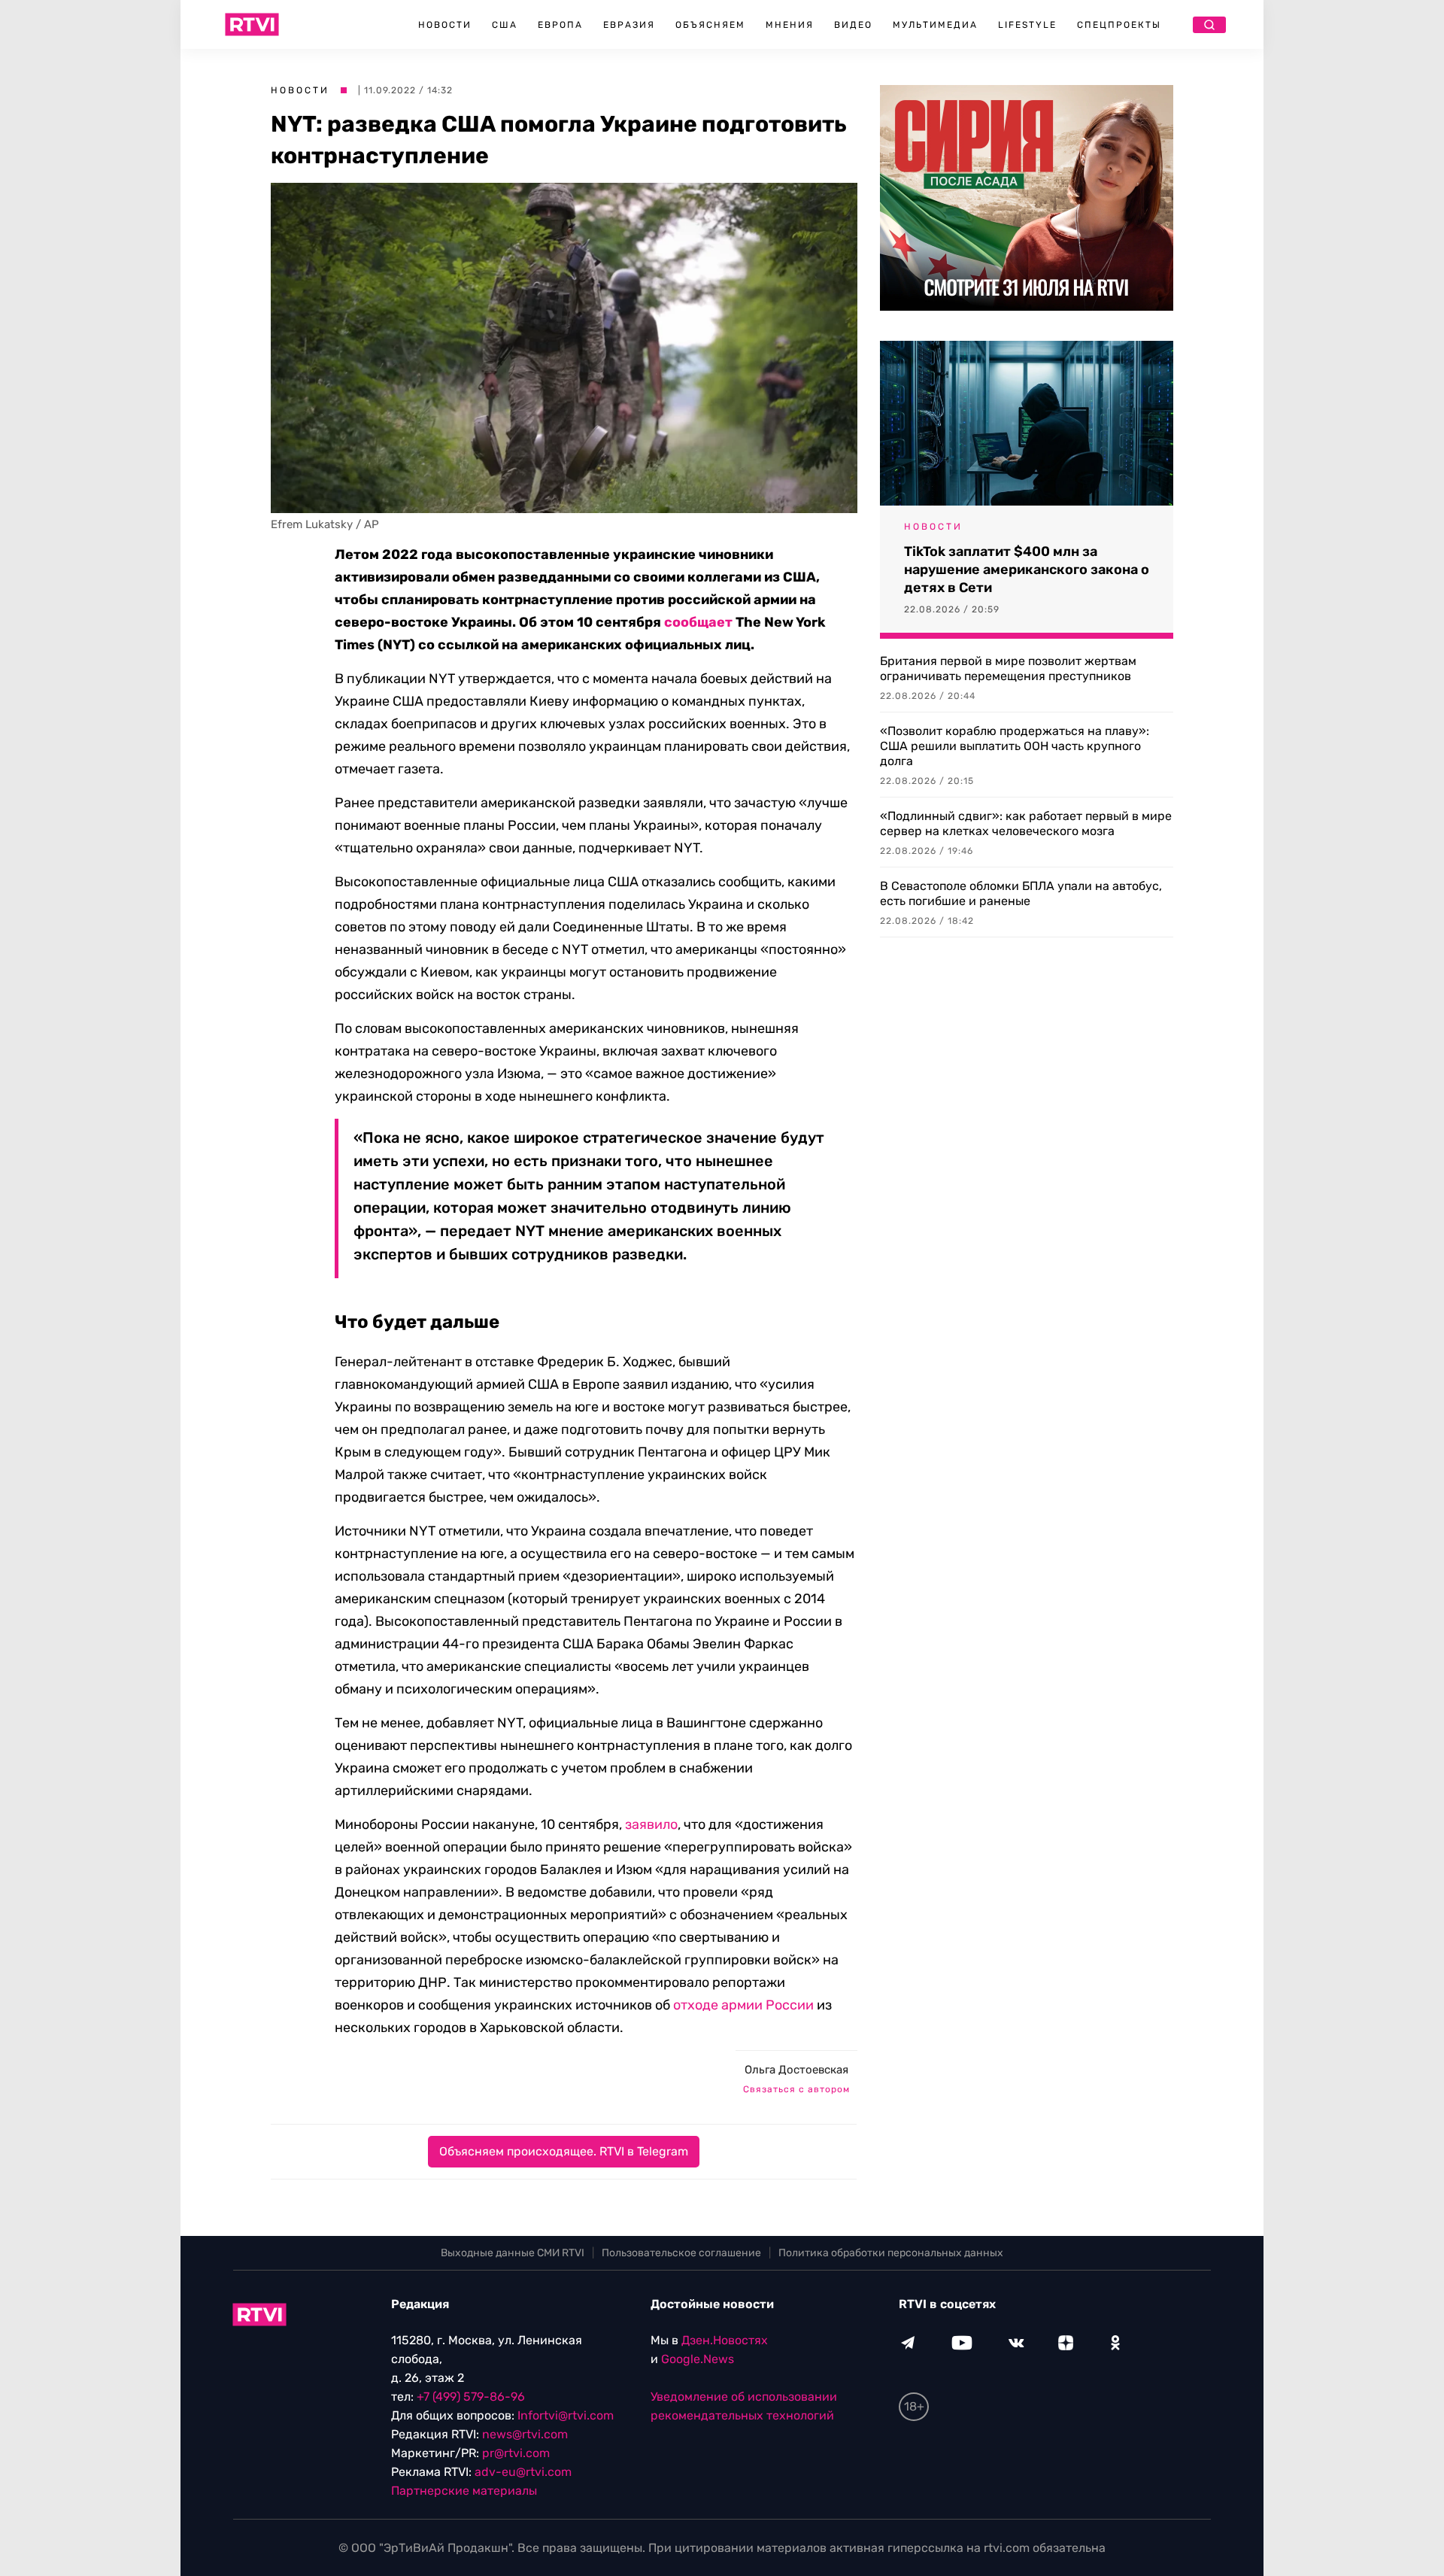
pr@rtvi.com (516, 2453)
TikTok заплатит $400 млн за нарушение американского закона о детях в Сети (1027, 570)
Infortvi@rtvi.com (566, 2415)
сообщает (698, 622)
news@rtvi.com (525, 2434)
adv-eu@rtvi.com (523, 2472)
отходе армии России (743, 2005)
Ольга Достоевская (796, 2070)
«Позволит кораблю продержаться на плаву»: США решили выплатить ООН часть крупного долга (1015, 746)
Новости (445, 25)
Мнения (790, 25)
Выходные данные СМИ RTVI (513, 2253)
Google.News (698, 2359)
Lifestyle (1027, 25)
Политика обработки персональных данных (891, 2253)
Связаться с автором (796, 2089)
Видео (853, 25)
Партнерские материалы (464, 2491)
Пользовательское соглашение (681, 2253)
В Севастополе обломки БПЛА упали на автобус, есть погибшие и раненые (1021, 893)
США (505, 25)
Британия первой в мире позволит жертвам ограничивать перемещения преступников (1008, 668)
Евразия (629, 25)
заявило (651, 1824)
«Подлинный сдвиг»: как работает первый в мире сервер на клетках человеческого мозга (1026, 823)
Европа (560, 25)
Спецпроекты (1119, 25)
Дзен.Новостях (725, 2340)
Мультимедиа (935, 25)
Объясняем (710, 25)
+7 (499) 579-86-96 (471, 2397)
